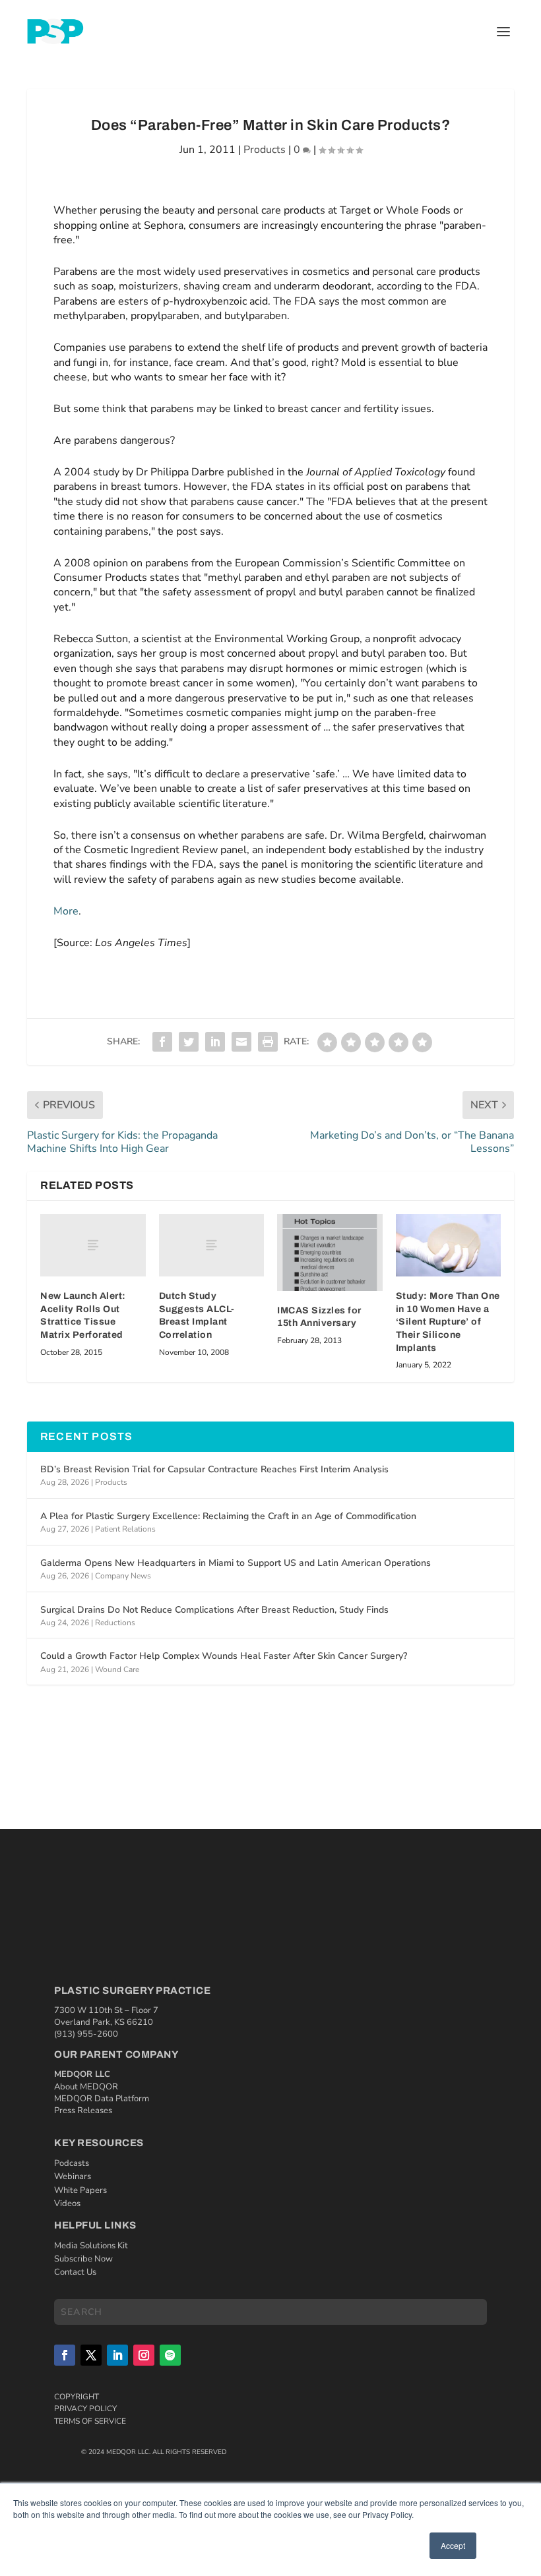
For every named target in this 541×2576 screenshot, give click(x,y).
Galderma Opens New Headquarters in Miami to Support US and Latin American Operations (236, 1563)
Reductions (115, 1623)
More (66, 911)
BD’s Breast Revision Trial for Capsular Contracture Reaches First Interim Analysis (214, 1469)
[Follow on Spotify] (170, 2355)
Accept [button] (453, 2545)
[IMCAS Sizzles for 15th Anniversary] (330, 1252)
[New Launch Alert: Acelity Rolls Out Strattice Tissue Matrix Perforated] (93, 1245)
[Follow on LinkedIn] (117, 2355)
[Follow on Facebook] (65, 2355)
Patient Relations (125, 1529)
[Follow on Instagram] (144, 2355)
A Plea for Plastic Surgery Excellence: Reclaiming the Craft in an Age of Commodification (228, 1516)
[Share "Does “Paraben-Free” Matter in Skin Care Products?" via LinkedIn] (215, 1042)
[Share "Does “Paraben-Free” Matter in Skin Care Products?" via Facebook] (162, 1042)
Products (265, 150)
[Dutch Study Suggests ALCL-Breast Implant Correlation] (212, 1245)
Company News (123, 1576)
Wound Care (117, 1669)
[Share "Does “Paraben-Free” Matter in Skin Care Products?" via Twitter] (189, 1042)
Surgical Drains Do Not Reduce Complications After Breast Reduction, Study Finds (214, 1610)
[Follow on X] (91, 2355)
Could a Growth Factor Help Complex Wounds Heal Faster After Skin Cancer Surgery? (224, 1656)
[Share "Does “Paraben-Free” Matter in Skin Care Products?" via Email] (241, 1042)
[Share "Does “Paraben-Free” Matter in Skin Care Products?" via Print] (268, 1042)
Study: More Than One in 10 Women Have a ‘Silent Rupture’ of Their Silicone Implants (448, 1322)
